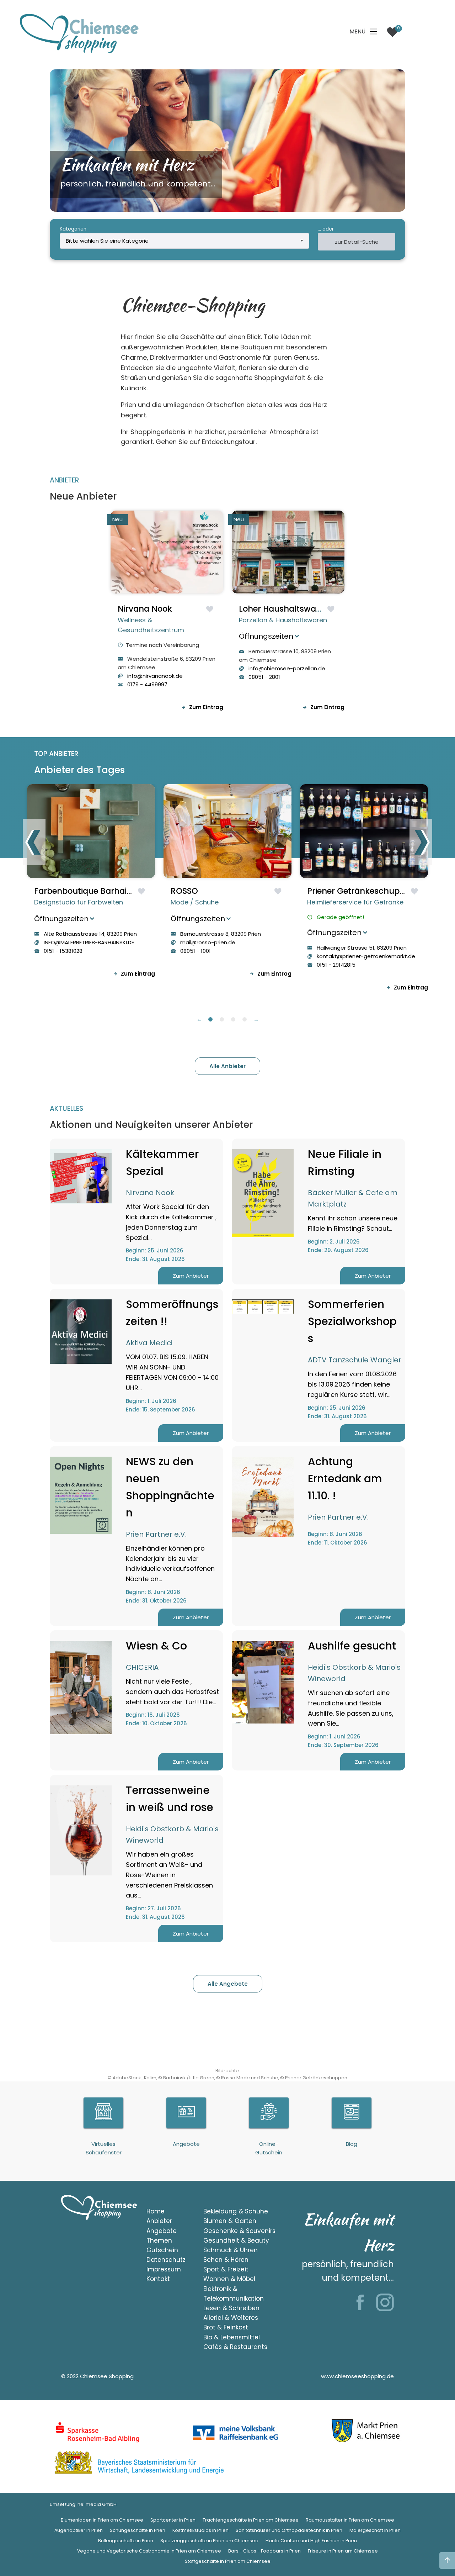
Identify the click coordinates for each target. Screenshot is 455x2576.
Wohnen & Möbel (229, 2279)
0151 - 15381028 (63, 951)
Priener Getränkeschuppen (361, 891)
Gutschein (162, 2250)
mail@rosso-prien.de (208, 942)
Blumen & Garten (230, 2221)
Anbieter (159, 2221)
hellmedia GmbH (97, 2504)
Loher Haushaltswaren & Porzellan (308, 609)
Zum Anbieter (191, 1276)
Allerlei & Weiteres (231, 2318)
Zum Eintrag (206, 707)
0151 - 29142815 (336, 965)
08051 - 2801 (264, 677)
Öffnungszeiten (266, 636)
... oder (326, 229)
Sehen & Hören (226, 2260)
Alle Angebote (228, 1984)
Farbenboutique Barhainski (88, 891)
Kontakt (158, 2279)
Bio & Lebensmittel (232, 2337)
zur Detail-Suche (357, 242)
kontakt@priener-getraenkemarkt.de (366, 956)
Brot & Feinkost (226, 2327)
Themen (159, 2240)
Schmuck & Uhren (231, 2250)
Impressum (164, 2269)
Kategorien (73, 229)
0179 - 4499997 (147, 684)
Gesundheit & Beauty (236, 2240)
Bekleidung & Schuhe (236, 2211)
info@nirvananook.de (155, 676)
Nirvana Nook (145, 609)
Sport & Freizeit (226, 2269)
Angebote (162, 2231)
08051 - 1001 (196, 951)
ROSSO (184, 891)
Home (156, 2211)
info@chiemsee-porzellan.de (287, 668)
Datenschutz (166, 2260)
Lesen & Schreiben (231, 2308)
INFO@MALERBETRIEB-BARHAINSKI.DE (89, 942)
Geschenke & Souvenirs (239, 2231)
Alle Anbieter (227, 1066)
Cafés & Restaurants (235, 2347)
